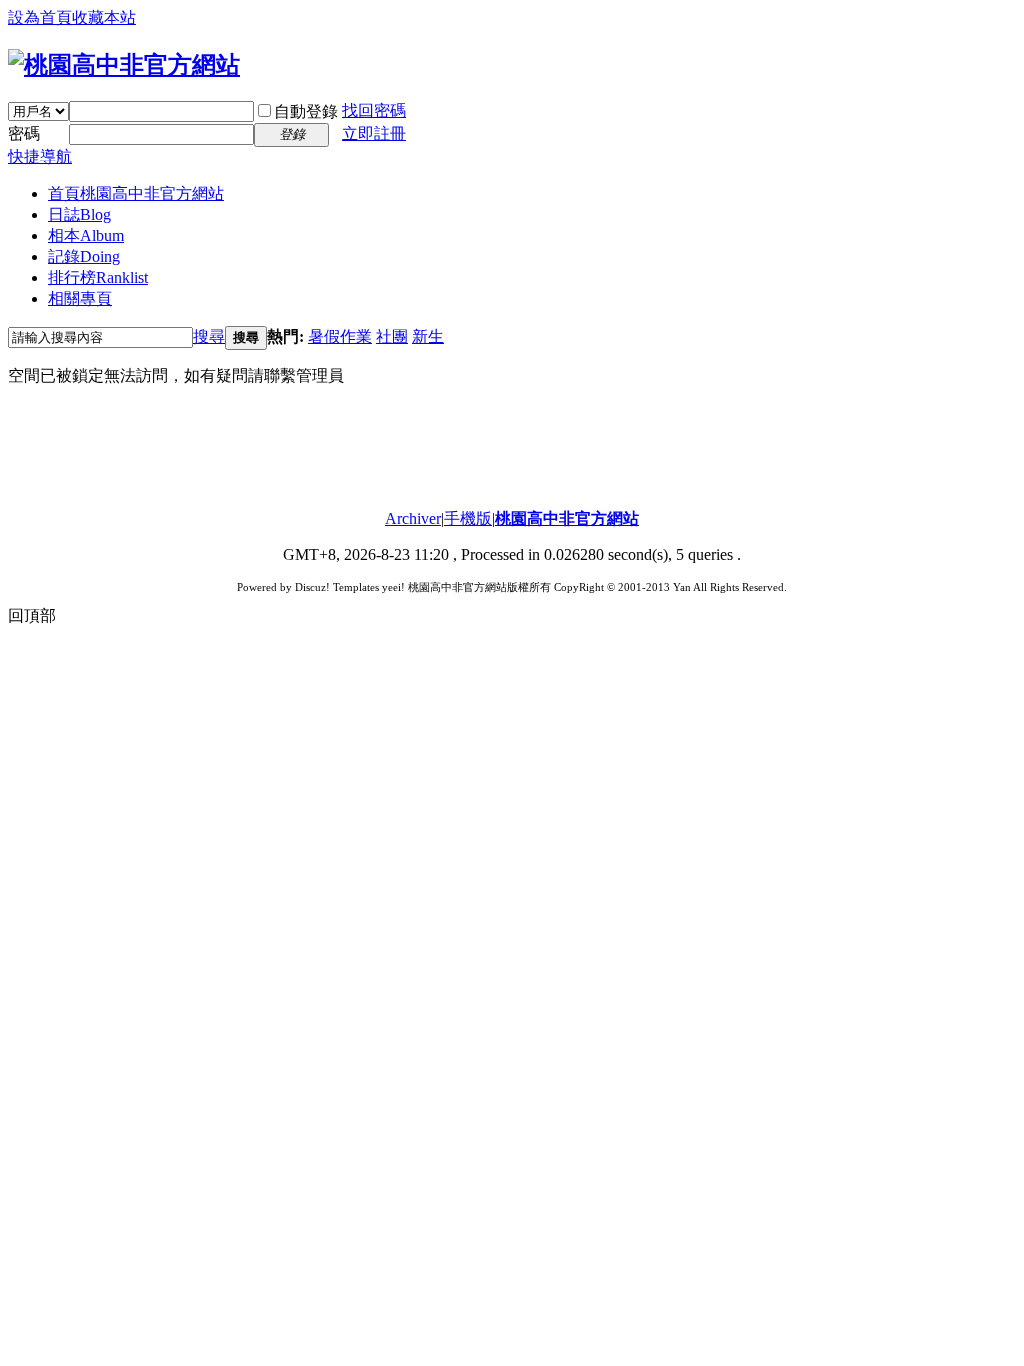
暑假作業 (340, 336)
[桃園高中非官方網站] (124, 65)
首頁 (136, 193)
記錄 (84, 256)
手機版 (468, 518)
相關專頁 (80, 298)
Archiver (413, 518)
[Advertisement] (512, 448)
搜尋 (209, 336)
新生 (428, 336)
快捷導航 (40, 156)
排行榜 (98, 277)
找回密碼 (374, 110)
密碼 (24, 133)
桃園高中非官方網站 (567, 518)
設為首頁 (40, 17)
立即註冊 (374, 133)
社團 (392, 336)
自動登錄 (306, 111)
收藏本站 (104, 17)
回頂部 (32, 615)
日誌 (79, 214)
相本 (86, 235)
